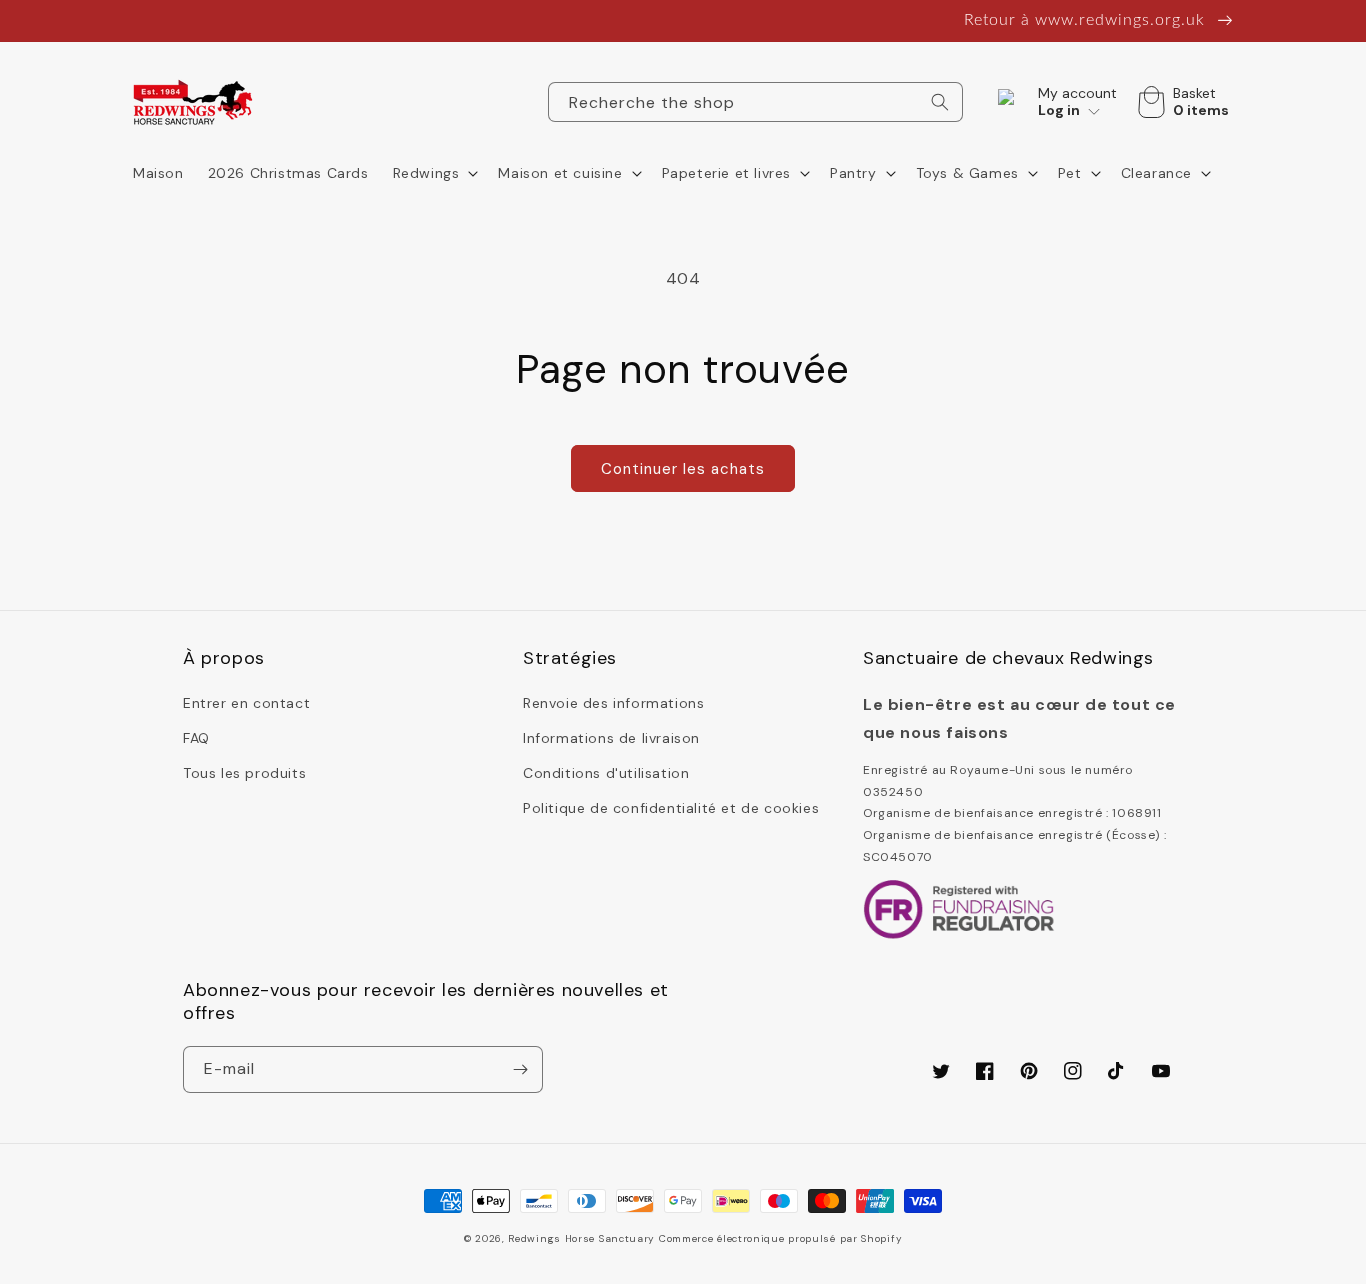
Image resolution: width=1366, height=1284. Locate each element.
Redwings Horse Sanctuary (581, 1238)
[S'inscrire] (520, 1069)
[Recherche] (940, 102)
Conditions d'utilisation (606, 773)
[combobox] (755, 102)
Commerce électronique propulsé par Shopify (780, 1238)
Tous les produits (244, 773)
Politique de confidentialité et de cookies (671, 808)
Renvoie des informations (613, 703)
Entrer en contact (246, 703)
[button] (434, 173)
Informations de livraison (611, 738)
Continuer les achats (683, 469)
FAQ (196, 738)
